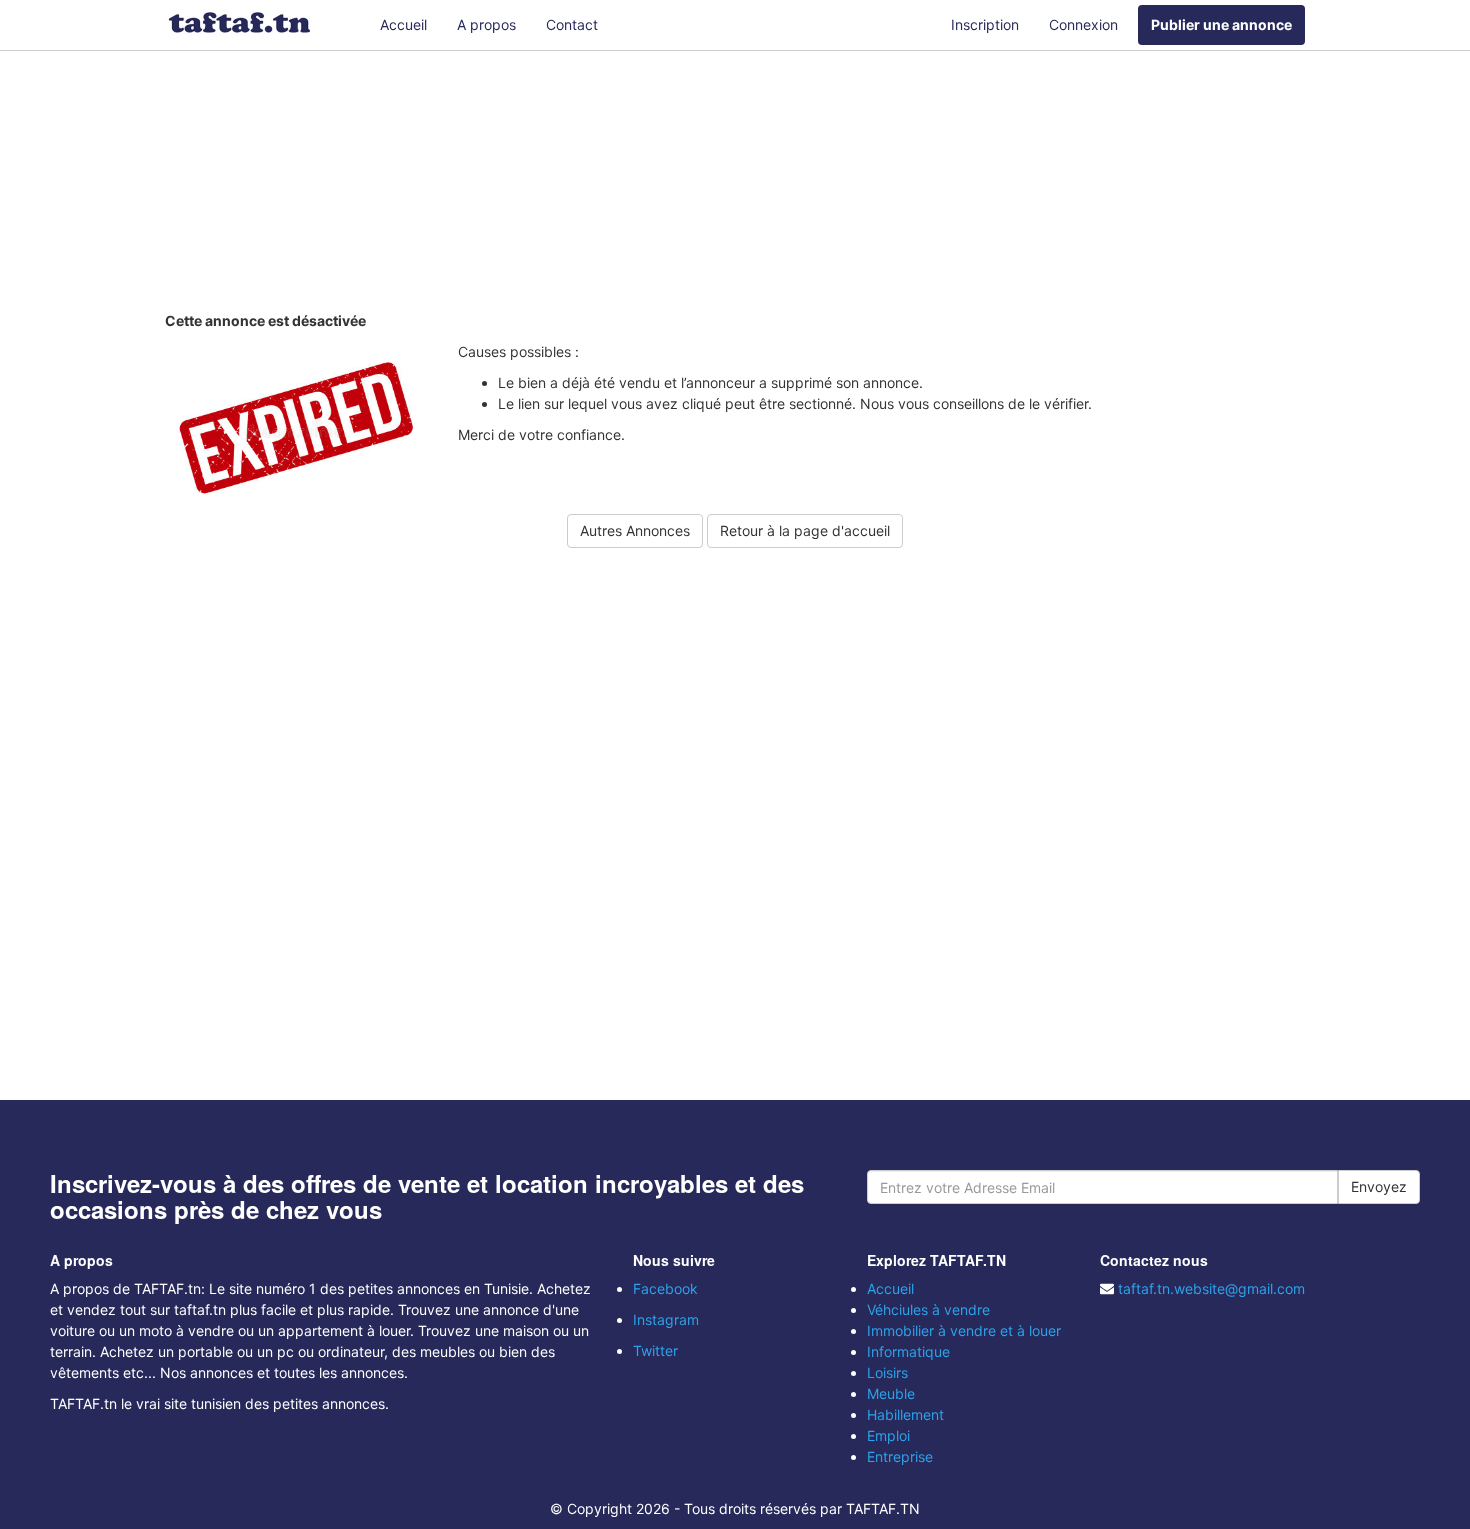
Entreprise (900, 1456)
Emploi (888, 1435)
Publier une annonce (1221, 24)
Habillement (905, 1414)
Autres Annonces (635, 530)
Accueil (403, 24)
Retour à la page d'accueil (805, 530)
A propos (486, 24)
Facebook (665, 1288)
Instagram (666, 1319)
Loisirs (887, 1372)
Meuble (891, 1393)
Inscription (985, 24)
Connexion (1083, 24)
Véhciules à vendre (928, 1309)
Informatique (908, 1351)
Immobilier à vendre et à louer (964, 1330)
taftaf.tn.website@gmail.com (1211, 1288)
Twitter (655, 1350)
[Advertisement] (735, 185)
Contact (572, 24)
